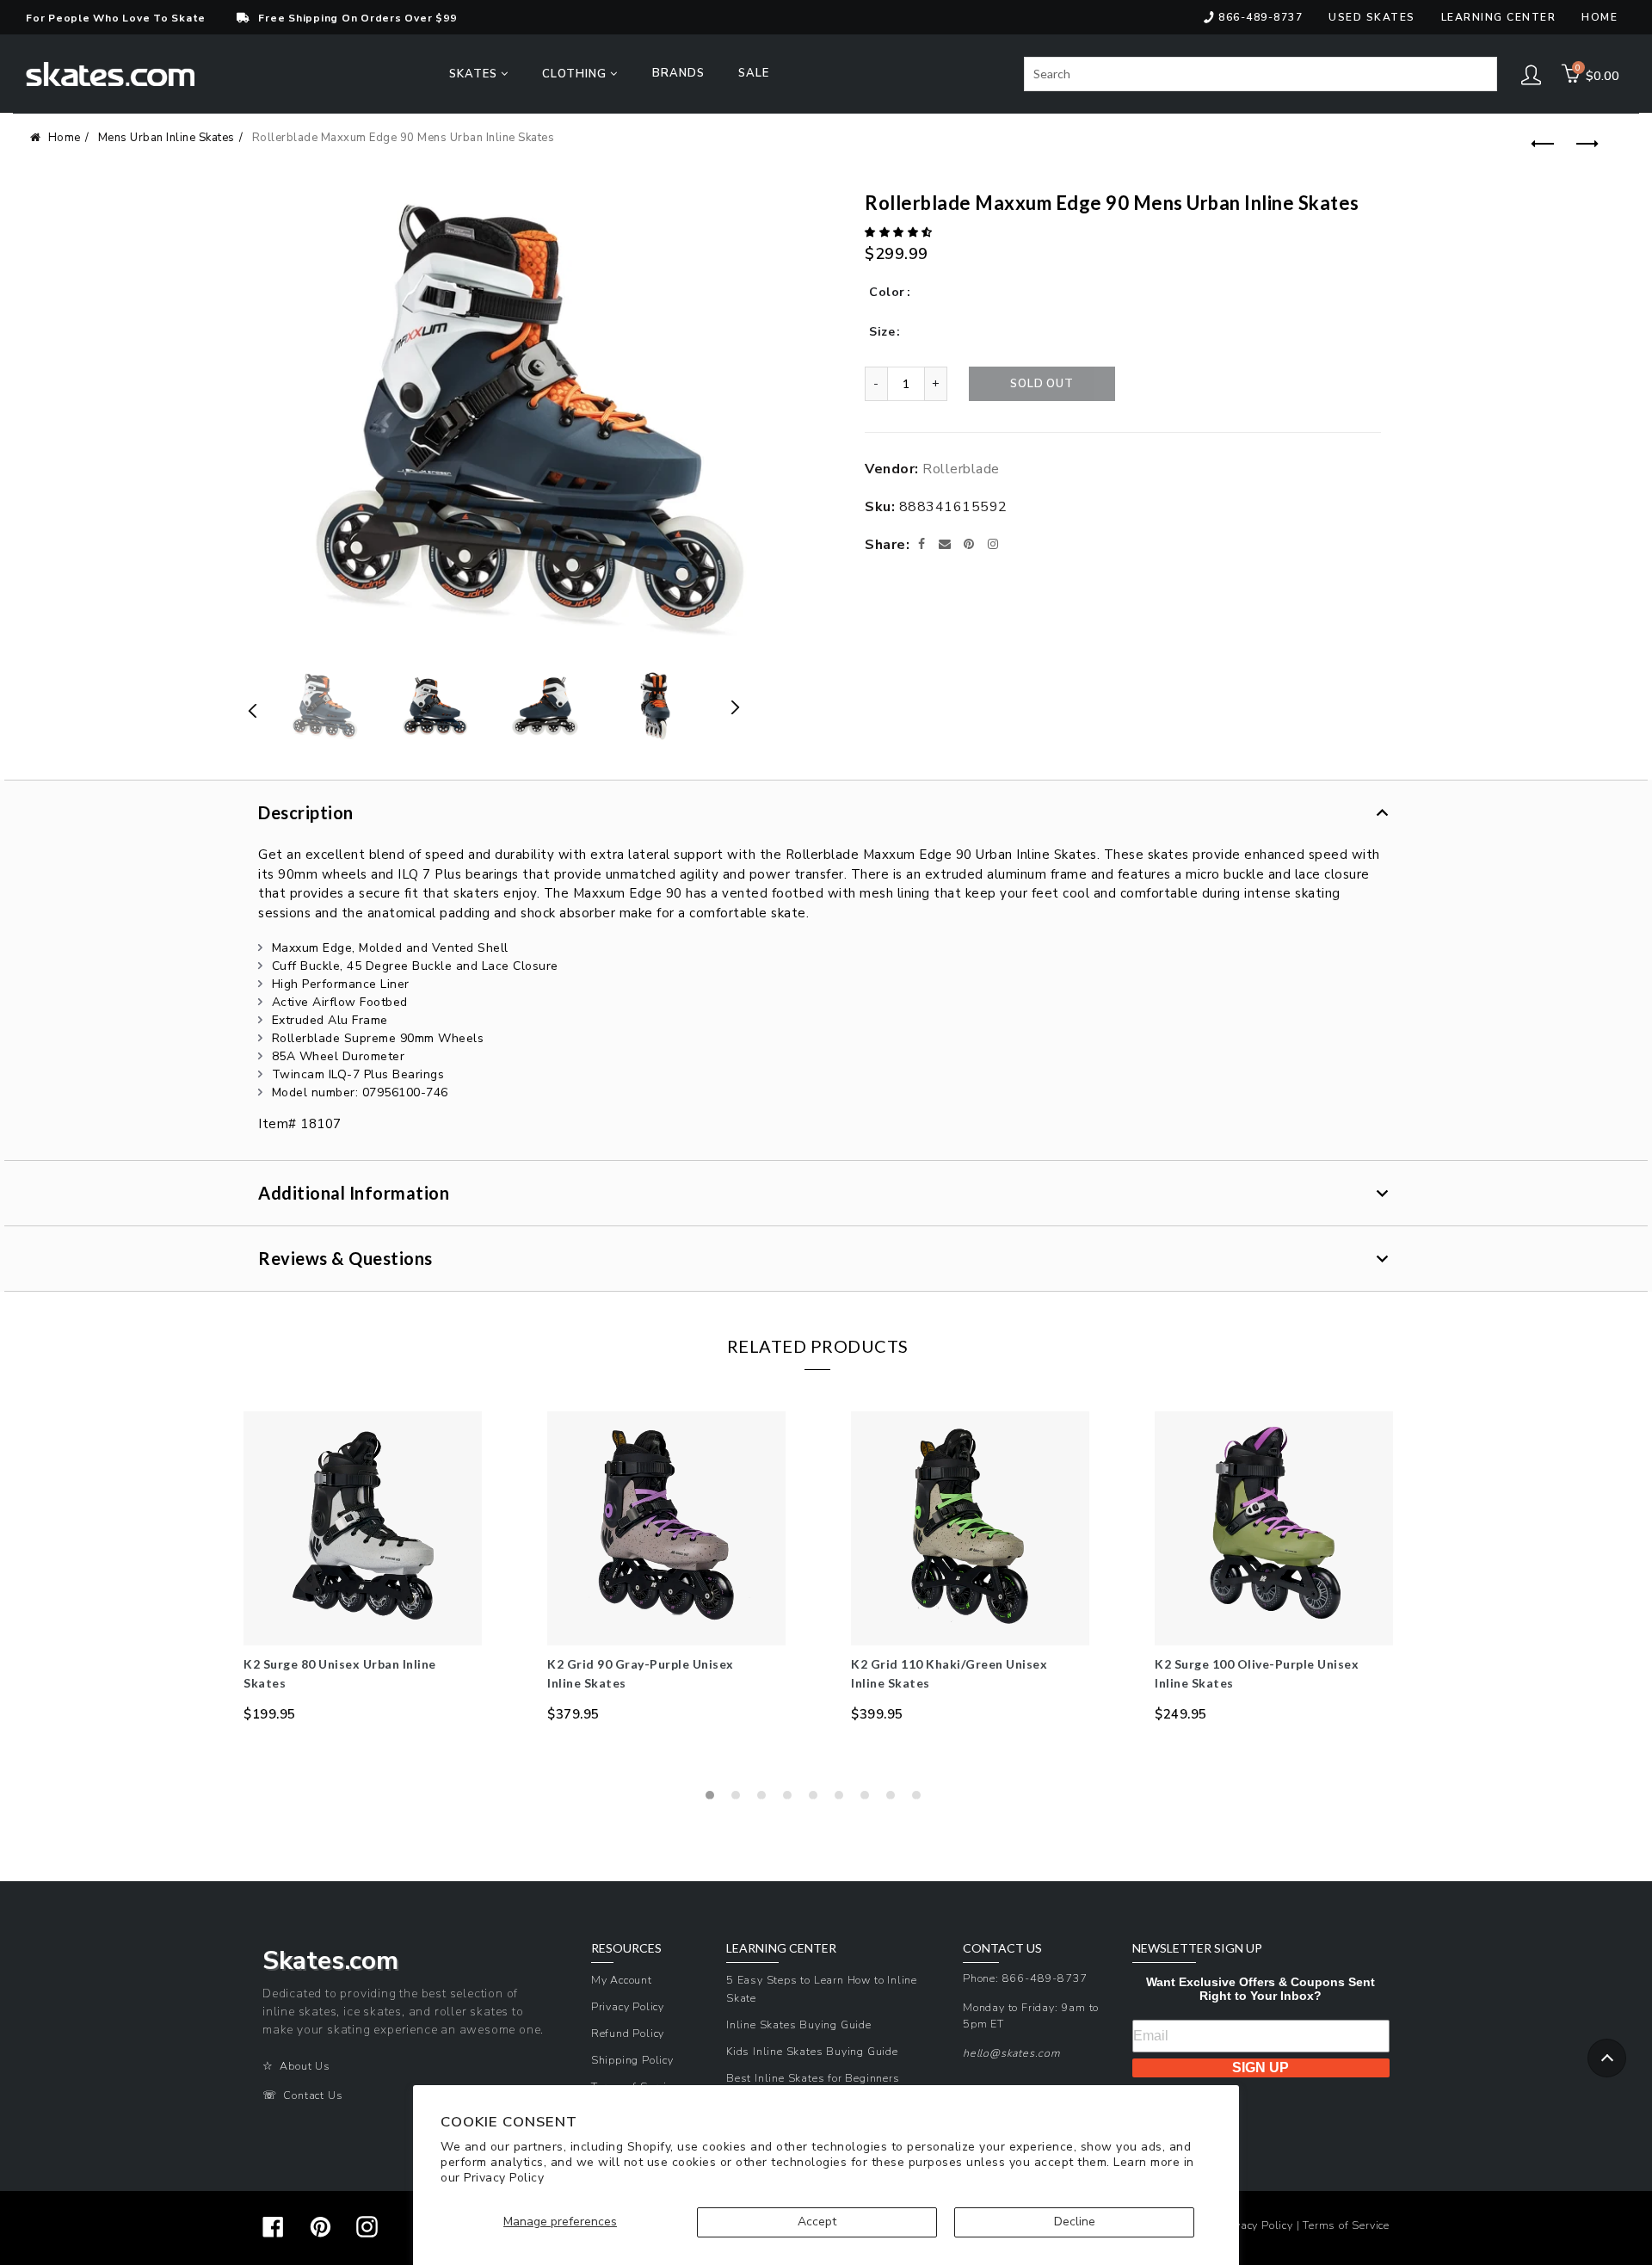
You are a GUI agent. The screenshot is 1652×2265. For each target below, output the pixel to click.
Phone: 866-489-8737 (1025, 1978)
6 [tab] (843, 1799)
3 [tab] (766, 1799)
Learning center (1499, 17)
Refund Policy (628, 2033)
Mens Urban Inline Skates (166, 138)
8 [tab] (895, 1799)
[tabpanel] (363, 1568)
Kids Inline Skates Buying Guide (812, 2051)
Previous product (1540, 145)
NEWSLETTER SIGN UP (1197, 1948)
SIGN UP (1261, 2068)
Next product (1583, 145)
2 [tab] (740, 1799)
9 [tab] (921, 1799)
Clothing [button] (576, 74)
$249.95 (1181, 1714)
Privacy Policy (504, 2178)
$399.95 (877, 1714)
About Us (305, 2066)
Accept (817, 2222)
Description (306, 812)
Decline (1075, 2222)
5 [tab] (817, 1799)
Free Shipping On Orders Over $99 (357, 18)
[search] (1261, 74)
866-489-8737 (1261, 17)
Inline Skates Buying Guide (799, 2024)
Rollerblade (961, 469)
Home (1600, 17)
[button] (900, 232)
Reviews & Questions (345, 1258)
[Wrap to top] (1607, 2058)
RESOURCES (626, 1948)
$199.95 (270, 1714)
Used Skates (1372, 17)
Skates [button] (475, 74)
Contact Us (313, 2095)
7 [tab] (869, 1799)
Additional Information (354, 1193)
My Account (622, 1980)
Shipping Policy (632, 2060)
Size (882, 332)
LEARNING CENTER (781, 1948)
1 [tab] (714, 1799)
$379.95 (573, 1714)
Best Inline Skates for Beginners (813, 2078)
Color (887, 292)
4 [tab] (792, 1799)
